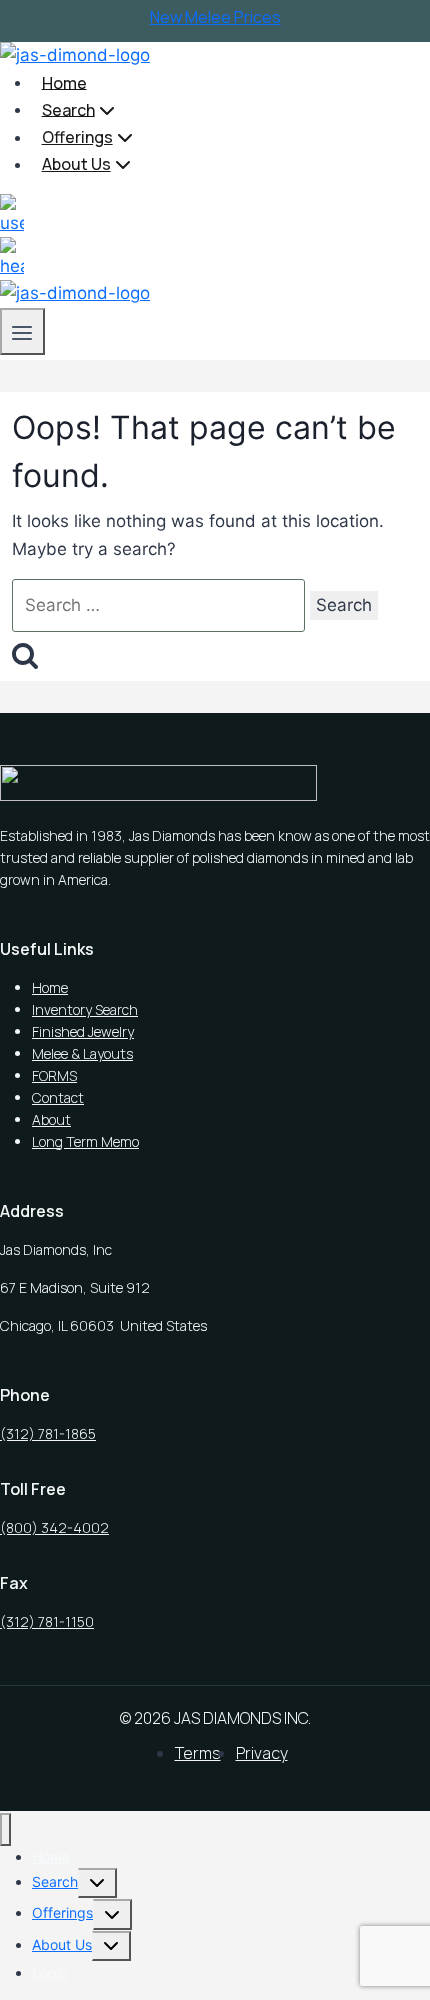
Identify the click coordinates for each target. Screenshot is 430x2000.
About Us (62, 1944)
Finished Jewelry (83, 1031)
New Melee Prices (215, 17)
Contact (58, 1097)
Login (50, 1972)
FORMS (54, 1075)
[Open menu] (22, 331)
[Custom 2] (12, 250)
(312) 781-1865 (48, 1433)
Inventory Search (85, 1009)
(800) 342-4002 (54, 1527)
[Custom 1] (12, 207)
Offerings (62, 1912)
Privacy (262, 1753)
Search (55, 1881)
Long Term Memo (85, 1141)
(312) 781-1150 (47, 1621)
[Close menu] (5, 1829)
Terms (198, 1753)
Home (64, 82)
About (51, 1119)
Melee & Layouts (82, 1053)
